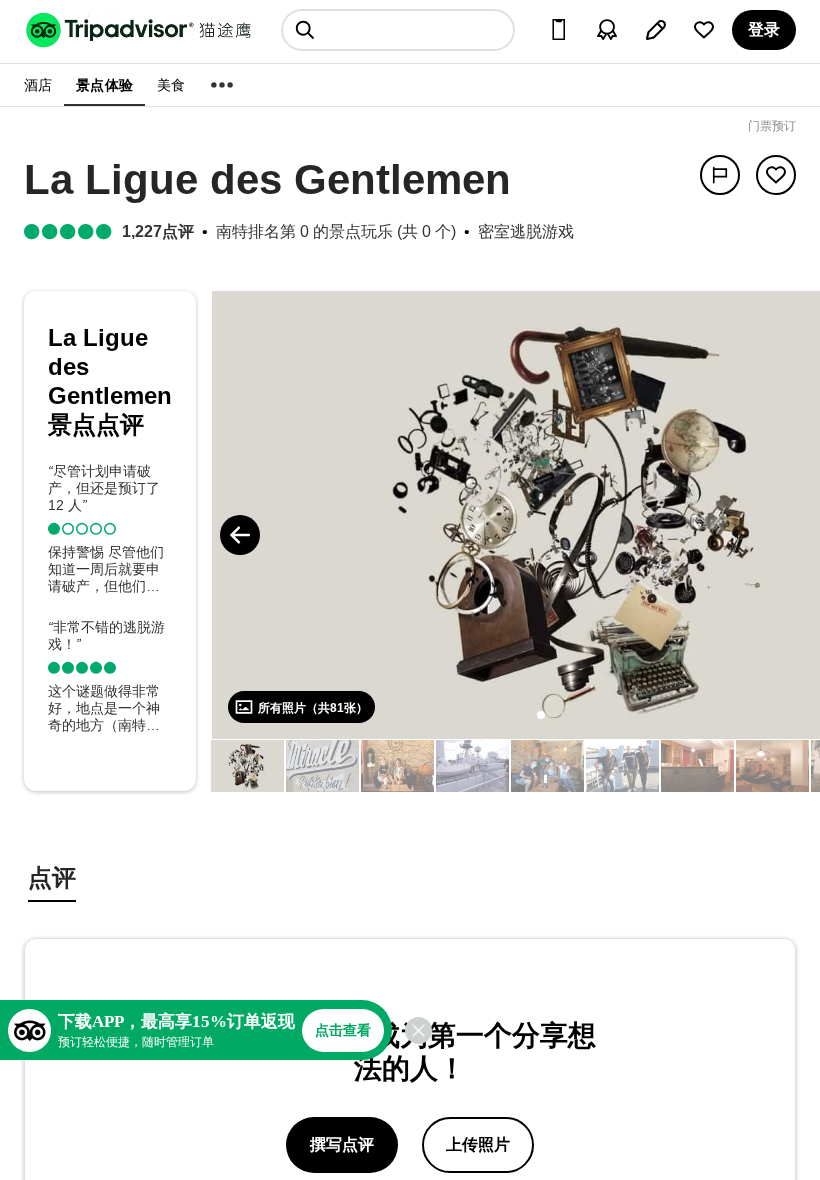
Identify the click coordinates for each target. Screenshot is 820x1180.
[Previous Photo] (240, 535)
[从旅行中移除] (776, 175)
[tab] (52, 880)
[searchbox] (398, 30)
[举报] (720, 175)
